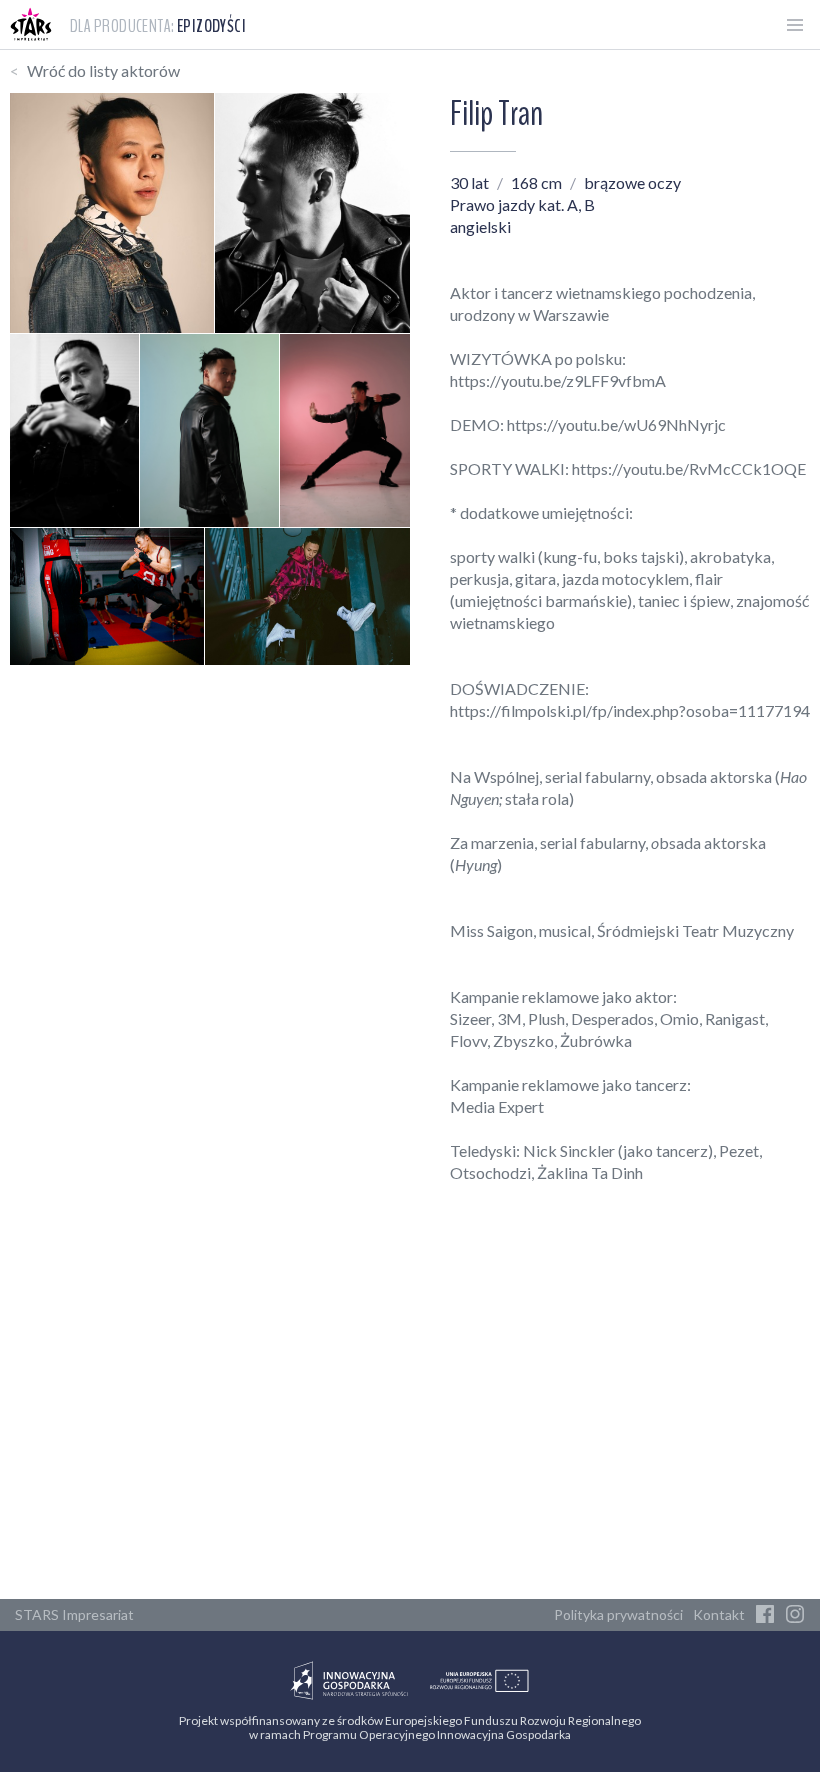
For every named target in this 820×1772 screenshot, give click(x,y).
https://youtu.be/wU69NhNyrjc (616, 424)
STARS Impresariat (74, 1614)
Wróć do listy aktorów (103, 70)
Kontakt (719, 1614)
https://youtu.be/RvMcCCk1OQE (689, 468)
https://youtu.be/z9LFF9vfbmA (558, 380)
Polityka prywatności (618, 1614)
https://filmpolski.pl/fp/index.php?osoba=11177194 (630, 710)
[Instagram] (795, 1615)
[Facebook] (765, 1615)
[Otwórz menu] (795, 25)
